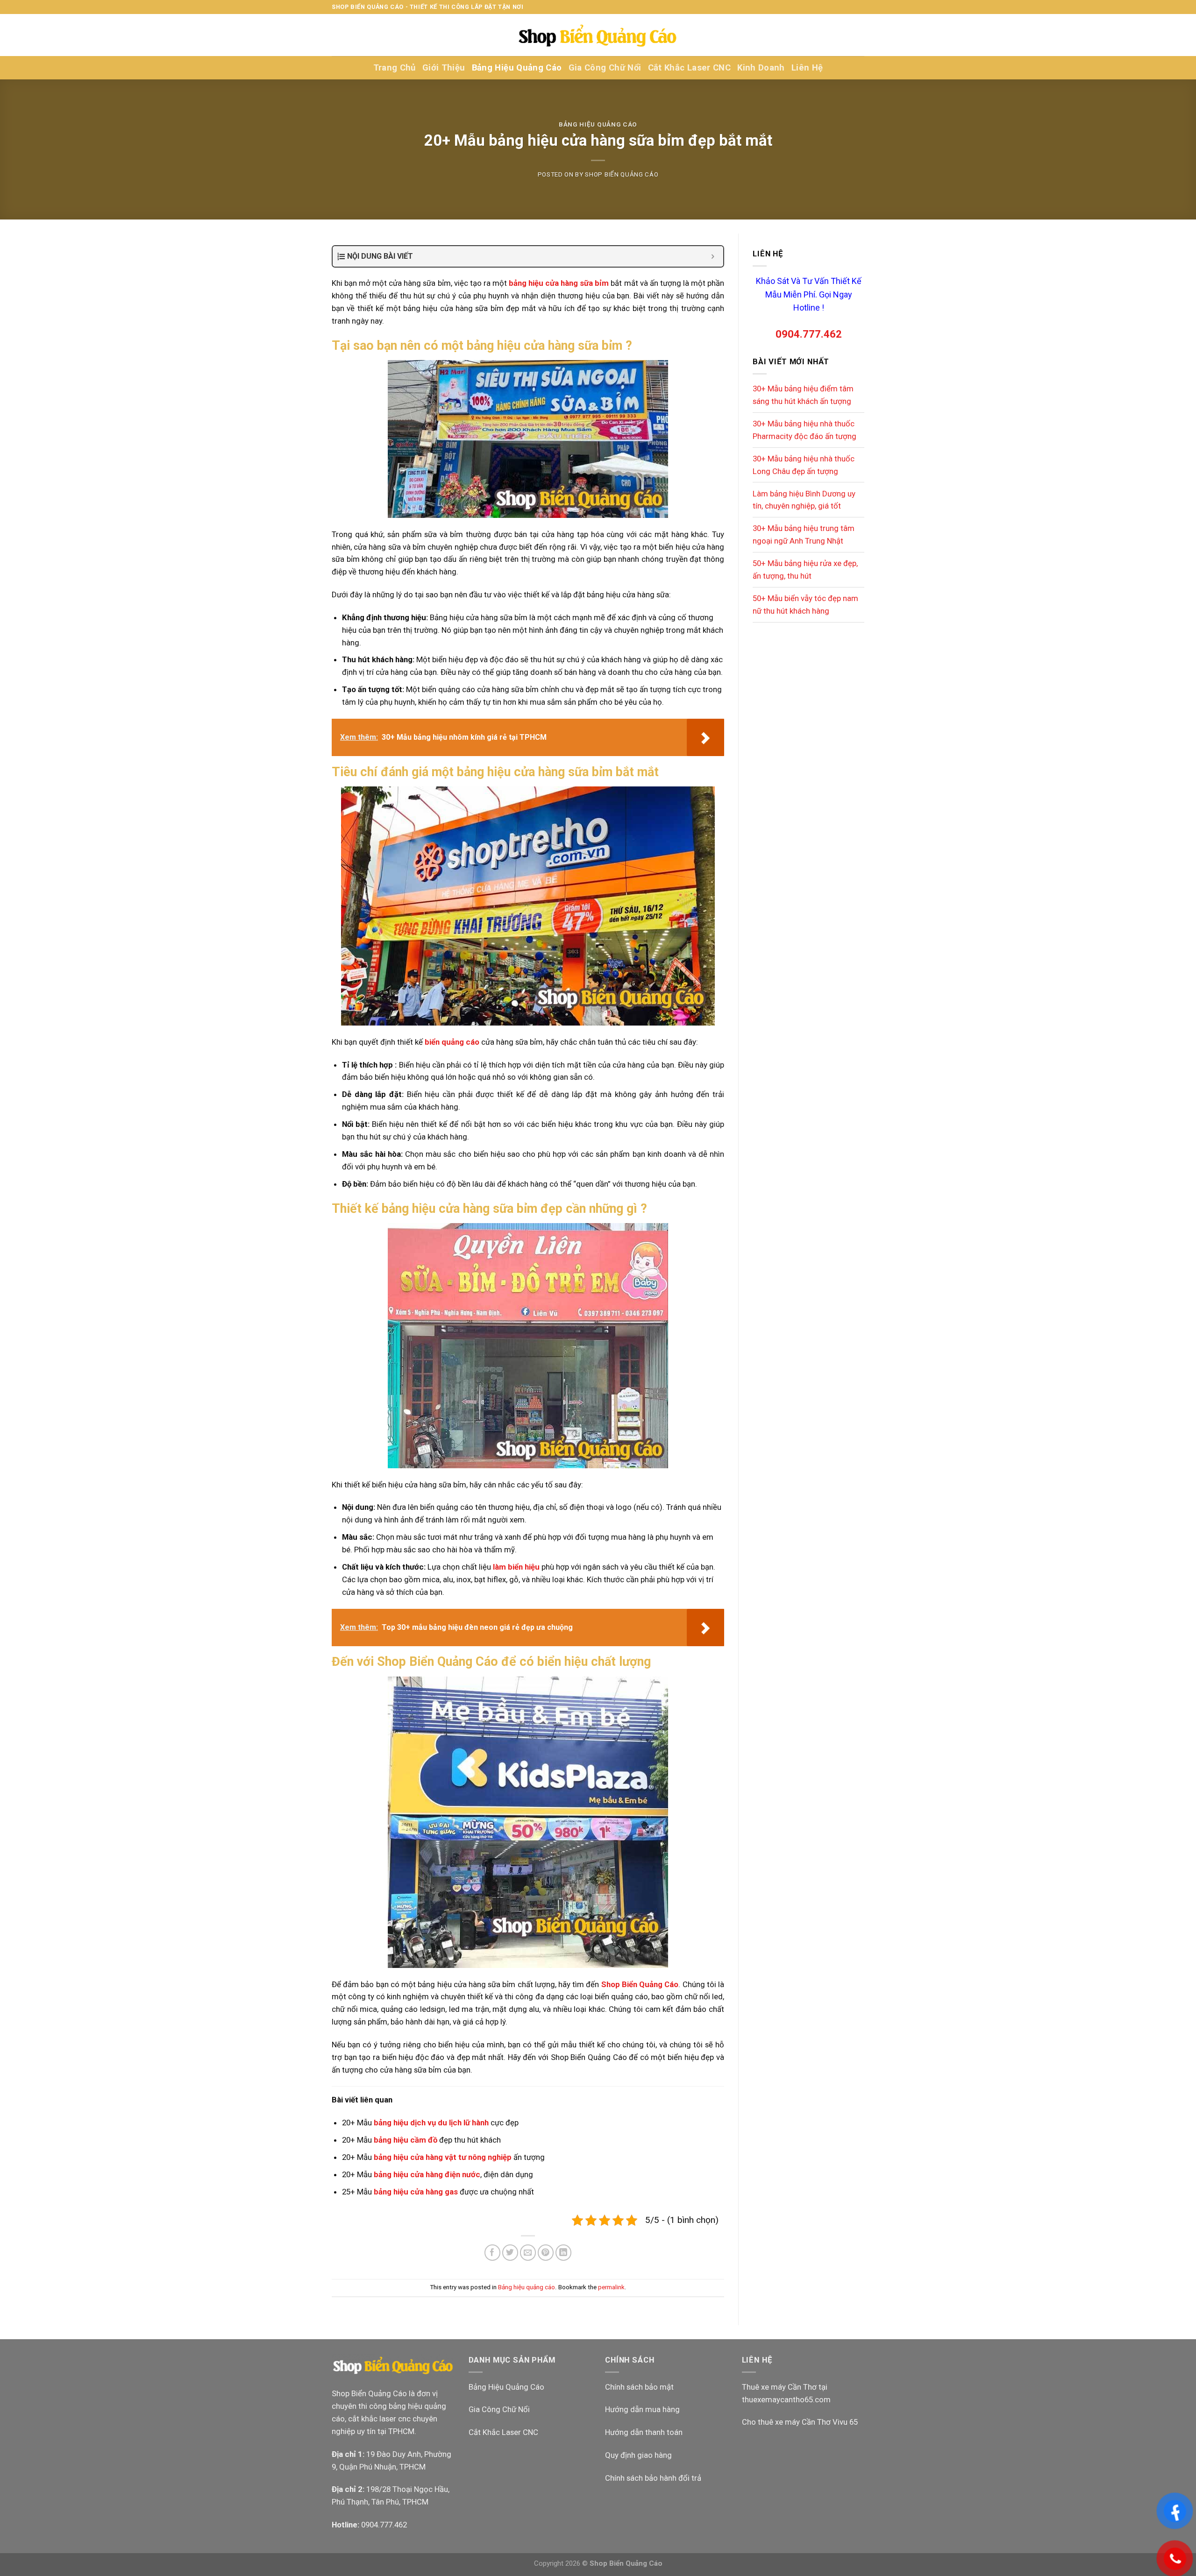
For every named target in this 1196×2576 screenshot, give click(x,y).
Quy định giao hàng (638, 2455)
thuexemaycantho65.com (786, 2399)
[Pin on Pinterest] (546, 2253)
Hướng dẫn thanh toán (644, 2432)
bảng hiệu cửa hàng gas (416, 2192)
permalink (611, 2287)
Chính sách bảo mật (639, 2387)
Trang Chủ (395, 68)
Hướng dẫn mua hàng (642, 2409)
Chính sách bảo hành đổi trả (653, 2478)
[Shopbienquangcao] (598, 35)
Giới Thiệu (444, 68)
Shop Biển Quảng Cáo (622, 174)
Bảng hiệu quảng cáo (598, 124)
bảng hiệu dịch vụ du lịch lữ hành (431, 2123)
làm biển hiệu (516, 1567)
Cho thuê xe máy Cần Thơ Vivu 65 (800, 2422)
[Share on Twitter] (510, 2253)
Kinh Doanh (761, 68)
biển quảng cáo (452, 1042)
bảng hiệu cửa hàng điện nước (427, 2174)
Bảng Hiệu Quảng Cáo (517, 68)
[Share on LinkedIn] (564, 2253)
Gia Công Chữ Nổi (605, 68)
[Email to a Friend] (528, 2253)
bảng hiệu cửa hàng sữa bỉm (559, 283)
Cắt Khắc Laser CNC (690, 68)
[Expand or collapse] (713, 256)
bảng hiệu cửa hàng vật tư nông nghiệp (443, 2157)
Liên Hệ (807, 68)
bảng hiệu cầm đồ (406, 2140)
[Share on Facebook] (493, 2253)
